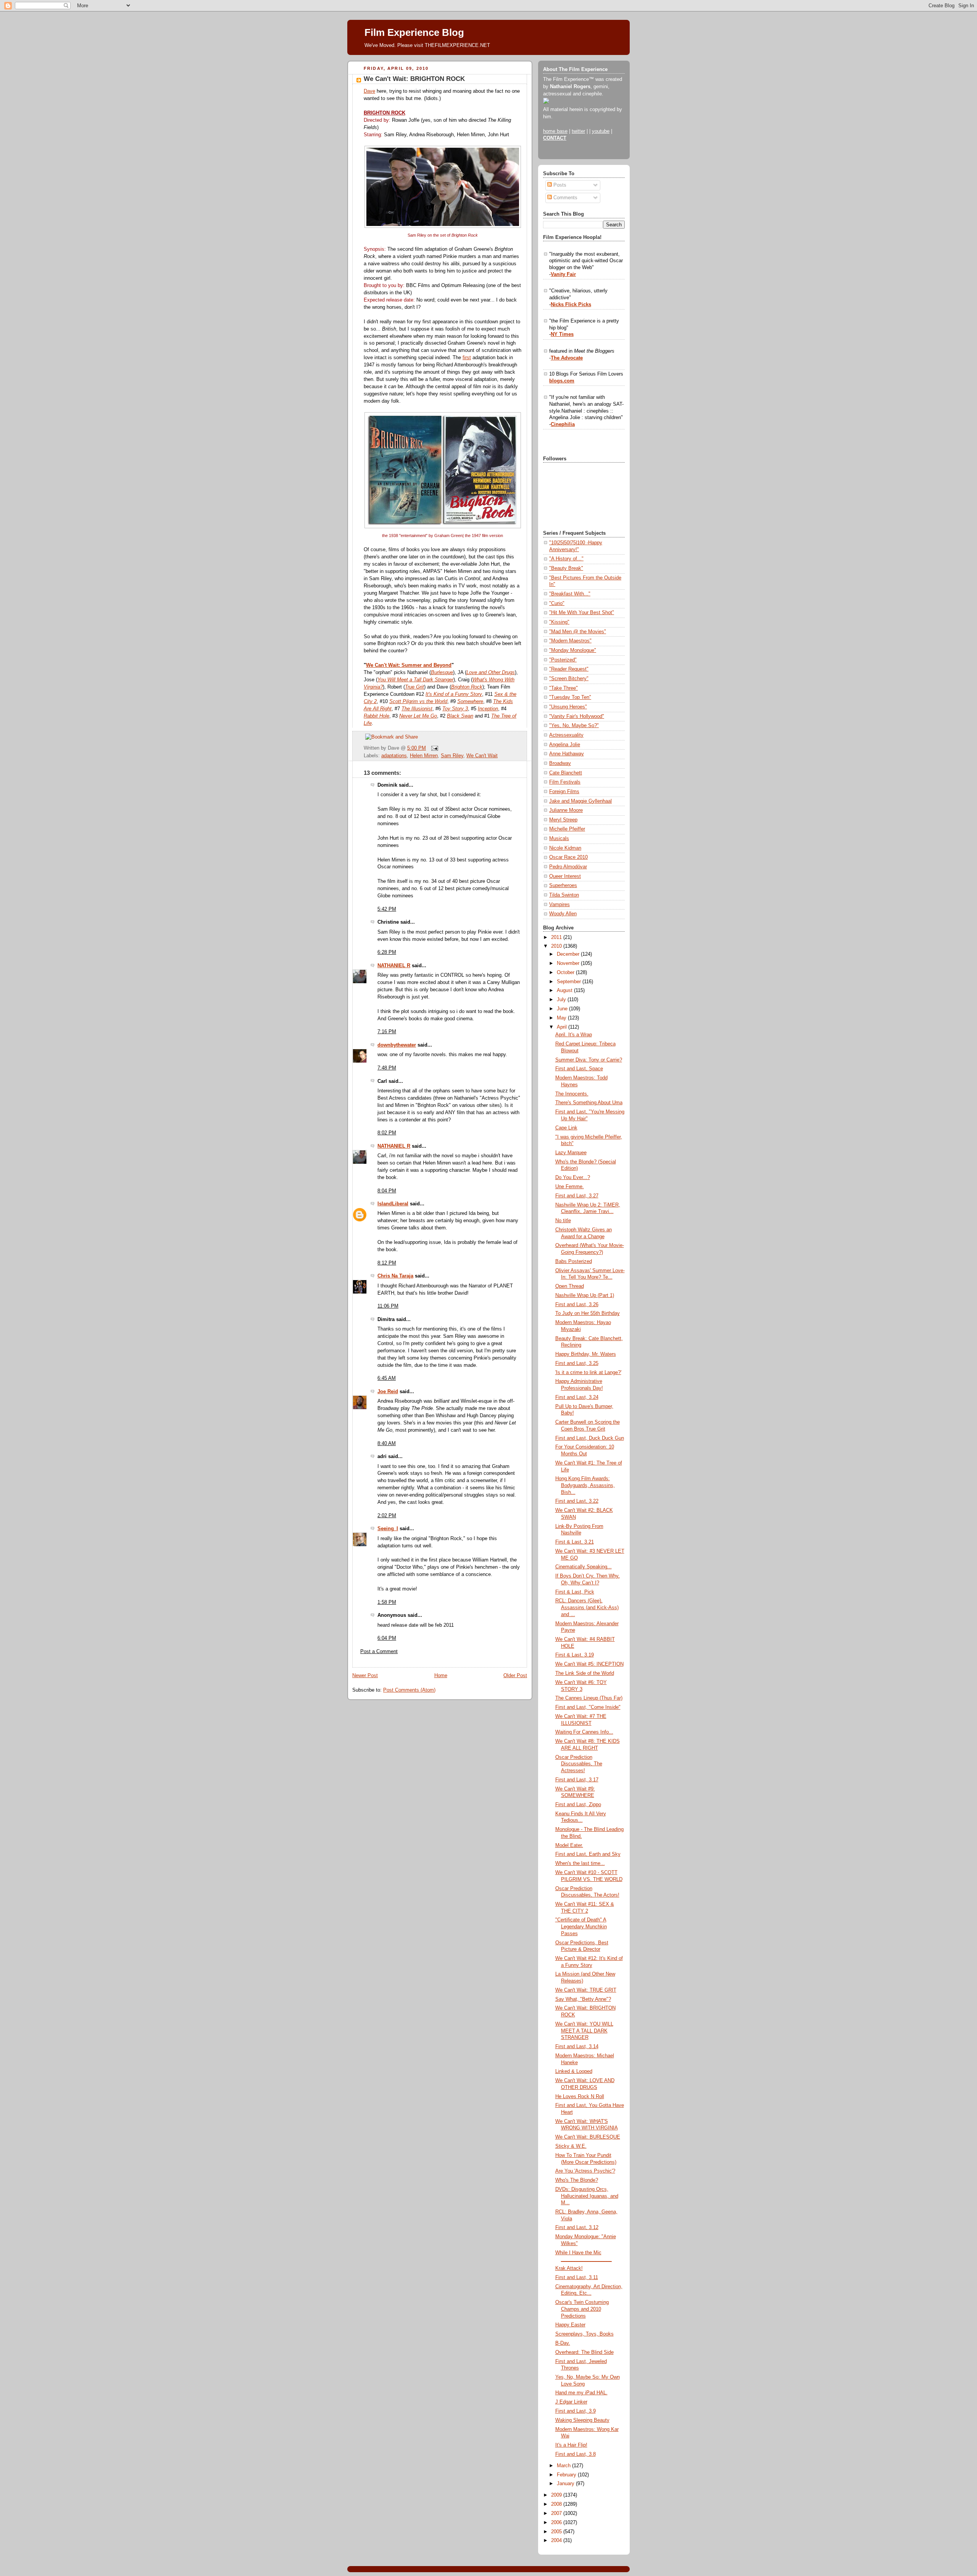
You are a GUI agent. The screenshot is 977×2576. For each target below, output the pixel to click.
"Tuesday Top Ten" (570, 697)
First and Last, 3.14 (577, 2047)
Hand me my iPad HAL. (581, 2393)
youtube (601, 131)
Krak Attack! (569, 2268)
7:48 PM (387, 1068)
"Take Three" (563, 688)
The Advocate (567, 358)
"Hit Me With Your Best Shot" (582, 613)
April (563, 1027)
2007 (557, 2513)
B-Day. (563, 2343)
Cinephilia (563, 424)
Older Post (515, 1676)
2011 (557, 937)
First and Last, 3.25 (577, 1363)
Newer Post (365, 1676)
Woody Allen (563, 914)
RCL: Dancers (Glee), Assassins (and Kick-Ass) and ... (587, 1607)
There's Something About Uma (589, 1103)
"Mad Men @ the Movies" (578, 632)
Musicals (559, 839)
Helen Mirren (424, 756)
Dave (369, 91)
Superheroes (563, 886)
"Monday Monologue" (573, 650)
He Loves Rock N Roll (580, 2097)
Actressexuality (566, 735)
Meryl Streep (563, 820)
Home (441, 1676)
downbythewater (397, 1045)
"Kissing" (559, 622)
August (565, 990)
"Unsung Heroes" (568, 707)
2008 (557, 2504)
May (562, 1018)
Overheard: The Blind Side (584, 2352)
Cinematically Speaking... (584, 1567)
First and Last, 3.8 (576, 2454)
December (569, 954)
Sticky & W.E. (571, 2146)
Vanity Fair (563, 274)
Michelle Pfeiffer (567, 829)
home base (555, 131)
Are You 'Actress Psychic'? (585, 2171)
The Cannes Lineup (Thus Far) (589, 1698)
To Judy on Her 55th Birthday (588, 1313)
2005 (557, 2532)
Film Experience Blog (414, 32)
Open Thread (570, 1286)
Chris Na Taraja (395, 1276)
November (569, 963)
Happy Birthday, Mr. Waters (586, 1354)
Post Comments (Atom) (409, 1690)
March (564, 2466)
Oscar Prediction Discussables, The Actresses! (579, 1764)
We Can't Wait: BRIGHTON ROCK (414, 79)
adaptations (394, 756)
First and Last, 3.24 (577, 1397)
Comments (565, 198)
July (562, 1000)
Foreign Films (564, 792)
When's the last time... (580, 1863)
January (566, 2484)
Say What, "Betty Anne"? (583, 1999)
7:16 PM (387, 1032)
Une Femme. (570, 1187)
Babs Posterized (574, 1261)
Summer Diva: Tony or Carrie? (589, 1060)
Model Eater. (569, 1845)
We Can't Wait (482, 756)
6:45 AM (387, 1378)
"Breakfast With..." (570, 594)
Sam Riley (452, 756)
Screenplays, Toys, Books (584, 2334)
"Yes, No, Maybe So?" (574, 726)
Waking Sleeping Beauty (582, 2420)
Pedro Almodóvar (568, 867)
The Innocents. (572, 1094)
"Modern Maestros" (570, 641)
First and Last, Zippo (578, 1805)
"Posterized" (563, 660)
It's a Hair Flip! (571, 2445)
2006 (557, 2523)
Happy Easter (570, 2325)
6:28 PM (387, 952)
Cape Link (566, 1128)
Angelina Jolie (565, 745)
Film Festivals (565, 782)
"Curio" (557, 603)
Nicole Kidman (565, 848)
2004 (557, 2541)
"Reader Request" (569, 669)
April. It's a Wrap (574, 1035)
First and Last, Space (579, 1069)
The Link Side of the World (585, 1673)
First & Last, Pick (575, 1592)
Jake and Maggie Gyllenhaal (580, 801)
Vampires (559, 905)
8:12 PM (387, 1263)
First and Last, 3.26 (577, 1305)
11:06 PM (388, 1306)
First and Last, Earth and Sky (588, 1854)
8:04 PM (387, 1191)
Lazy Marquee (571, 1153)
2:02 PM (387, 1516)
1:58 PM (387, 1602)
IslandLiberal (393, 1204)
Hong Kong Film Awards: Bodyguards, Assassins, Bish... (585, 1485)
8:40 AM (387, 1444)
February (567, 2475)
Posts (559, 185)
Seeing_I (388, 1529)
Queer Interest (565, 876)
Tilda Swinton (564, 895)
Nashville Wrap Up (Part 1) (585, 1295)
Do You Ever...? (573, 1178)
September (570, 982)
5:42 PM (387, 909)
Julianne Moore (566, 810)
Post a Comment (379, 1652)
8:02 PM (387, 1133)
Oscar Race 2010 (568, 857)
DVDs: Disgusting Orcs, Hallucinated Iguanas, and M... (587, 2196)
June (563, 1009)
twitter (578, 131)
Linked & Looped (574, 2071)
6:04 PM (387, 1638)
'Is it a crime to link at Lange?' (588, 1373)
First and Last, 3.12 (577, 2228)
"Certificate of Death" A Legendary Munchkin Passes (581, 1927)
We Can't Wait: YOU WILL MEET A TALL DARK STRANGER (584, 2031)
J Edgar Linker (571, 2402)
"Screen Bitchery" (569, 679)
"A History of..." (566, 559)
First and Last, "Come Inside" (588, 1707)
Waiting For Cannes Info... (584, 1732)
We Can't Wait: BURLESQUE (588, 2137)
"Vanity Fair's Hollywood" (577, 716)
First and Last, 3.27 (577, 1196)
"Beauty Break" (566, 568)
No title (563, 1221)
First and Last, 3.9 (576, 2411)
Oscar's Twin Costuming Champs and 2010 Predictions (582, 2309)
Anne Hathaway (567, 754)
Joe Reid (388, 1392)
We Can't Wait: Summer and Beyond (409, 665)
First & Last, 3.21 (575, 1542)
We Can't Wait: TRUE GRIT (586, 1990)
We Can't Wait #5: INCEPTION (589, 1664)
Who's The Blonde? (577, 2180)
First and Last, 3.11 (577, 2278)
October (566, 973)
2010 (557, 946)
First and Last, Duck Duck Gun (590, 1438)
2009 (557, 2495)
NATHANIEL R (394, 966)
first (467, 358)
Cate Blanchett (566, 773)
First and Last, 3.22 (577, 1501)
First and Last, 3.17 (577, 1780)
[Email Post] (434, 748)
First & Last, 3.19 (575, 1655)
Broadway (560, 763)
